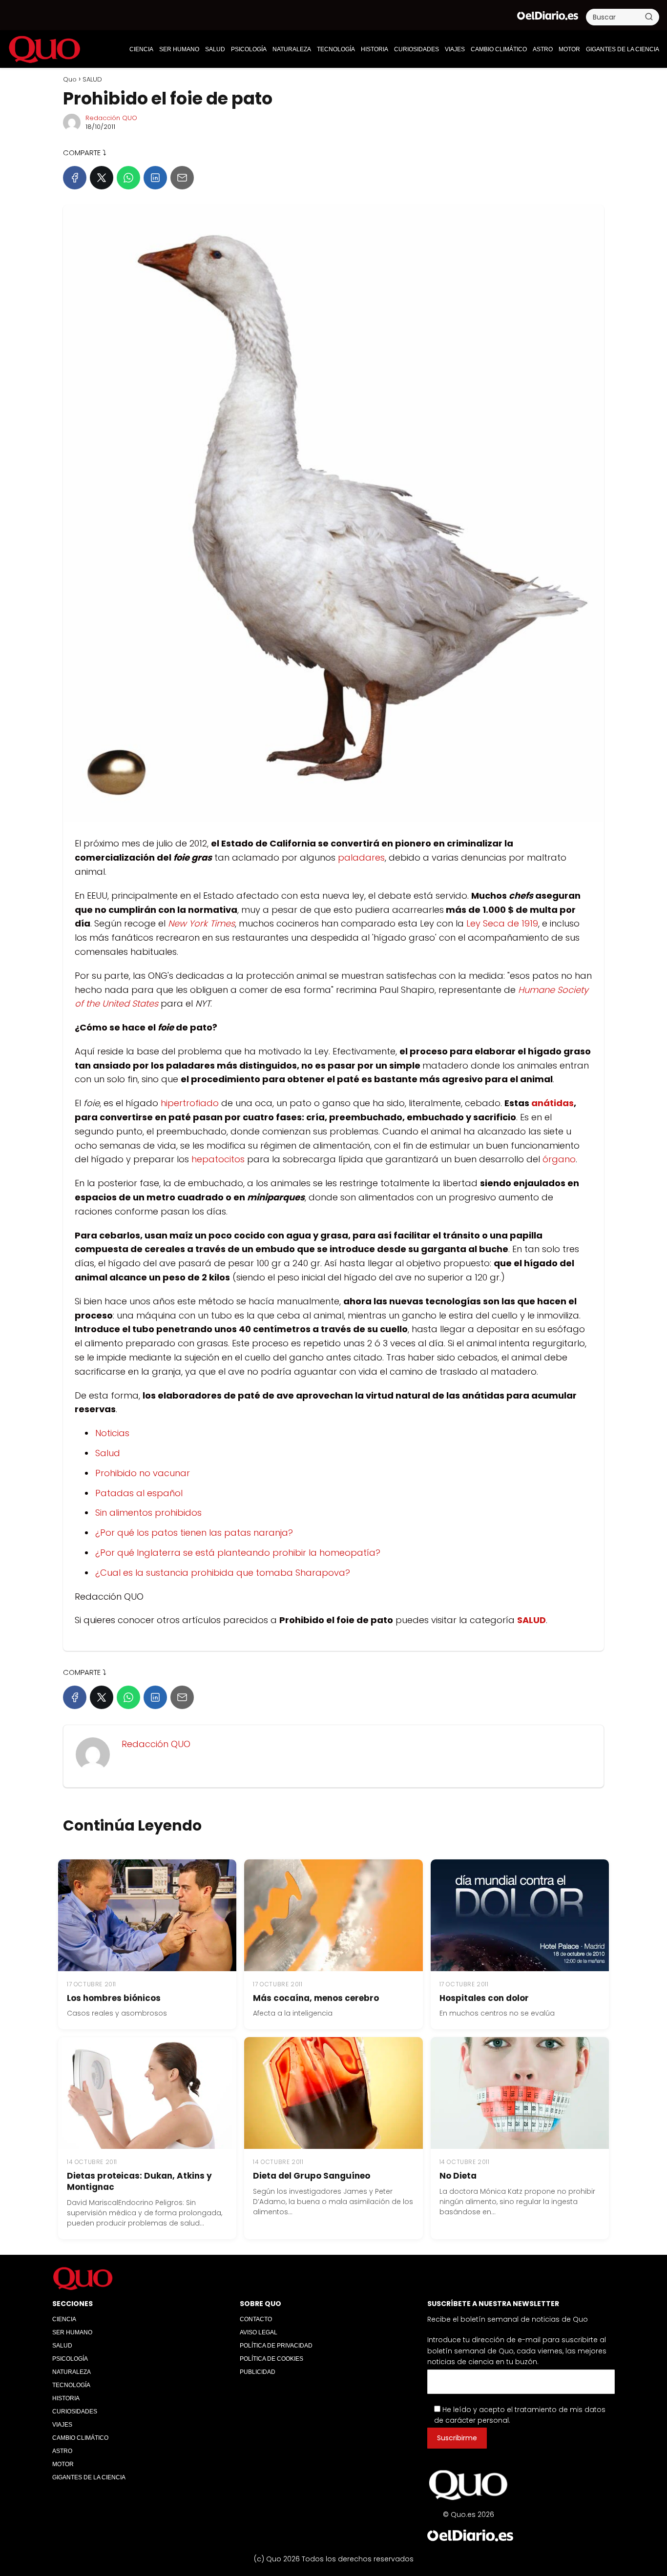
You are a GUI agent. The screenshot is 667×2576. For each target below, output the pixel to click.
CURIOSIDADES (417, 49)
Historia (375, 49)
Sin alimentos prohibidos (148, 1513)
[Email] (182, 178)
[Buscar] (649, 17)
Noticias (112, 1433)
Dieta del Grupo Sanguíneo (312, 2176)
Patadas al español (139, 1493)
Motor (569, 49)
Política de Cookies (271, 2359)
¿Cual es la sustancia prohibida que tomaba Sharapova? (223, 1573)
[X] (102, 178)
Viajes (455, 49)
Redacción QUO (111, 118)
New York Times (201, 923)
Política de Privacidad (276, 2346)
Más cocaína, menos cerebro (316, 1998)
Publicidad (258, 2372)
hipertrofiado (190, 1103)
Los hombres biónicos (114, 1998)
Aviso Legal (259, 2332)
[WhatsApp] (128, 178)
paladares (361, 857)
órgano (559, 1159)
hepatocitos (218, 1159)
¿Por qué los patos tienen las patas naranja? (194, 1533)
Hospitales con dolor (484, 1998)
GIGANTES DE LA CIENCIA (623, 49)
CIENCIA (141, 49)
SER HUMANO (179, 49)
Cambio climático (499, 49)
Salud (108, 1453)
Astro (543, 49)
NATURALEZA (292, 49)
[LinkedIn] (155, 178)
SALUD (215, 49)
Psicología (249, 49)
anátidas (552, 1103)
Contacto (256, 2319)
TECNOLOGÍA (336, 49)
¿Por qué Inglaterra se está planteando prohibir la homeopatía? (238, 1553)
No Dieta (458, 2176)
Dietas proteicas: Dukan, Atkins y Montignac (139, 2181)
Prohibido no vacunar (143, 1473)
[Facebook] (75, 178)
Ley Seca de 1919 (502, 923)
